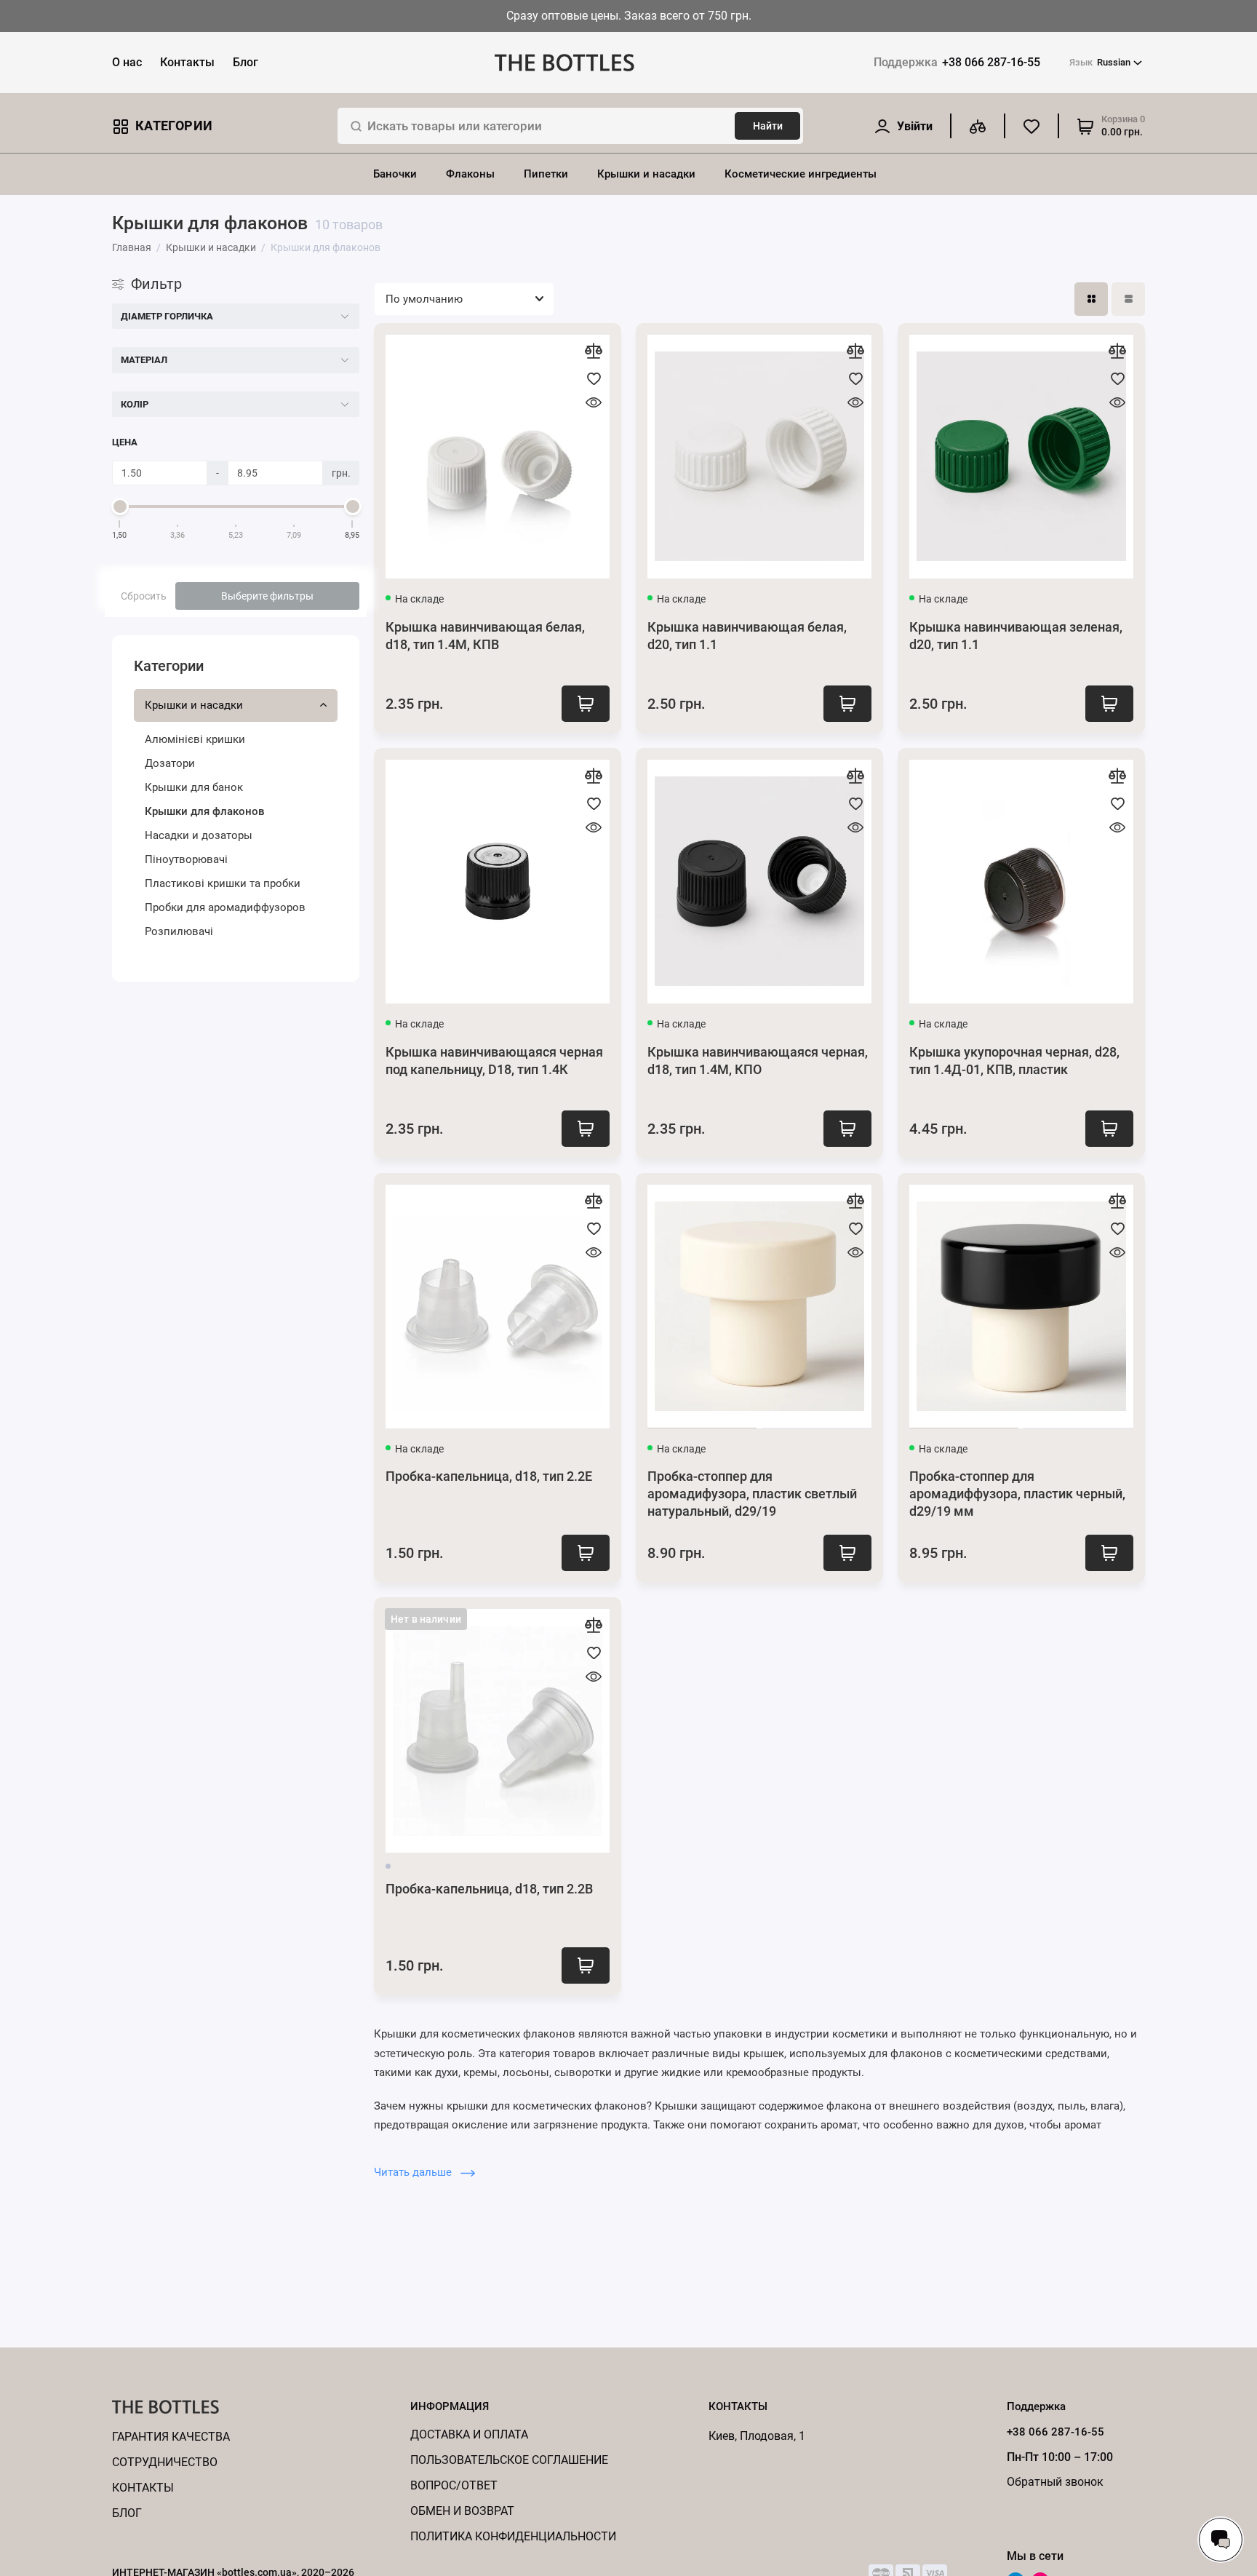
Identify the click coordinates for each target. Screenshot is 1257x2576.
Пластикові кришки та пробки (223, 883)
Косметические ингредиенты (801, 174)
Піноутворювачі (186, 859)
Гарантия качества (171, 2437)
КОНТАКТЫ (143, 2488)
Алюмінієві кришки (195, 739)
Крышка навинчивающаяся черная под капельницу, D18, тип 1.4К (494, 1061)
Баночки (395, 174)
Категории (174, 126)
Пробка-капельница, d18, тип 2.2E (489, 1476)
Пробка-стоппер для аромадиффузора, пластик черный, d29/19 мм (1017, 1494)
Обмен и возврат (462, 2511)
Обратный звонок (1055, 2482)
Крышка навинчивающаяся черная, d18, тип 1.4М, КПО (758, 1061)
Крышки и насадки (646, 174)
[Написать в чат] (1221, 2540)
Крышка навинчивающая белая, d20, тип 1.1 (747, 636)
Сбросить (144, 596)
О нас (127, 62)
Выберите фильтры (267, 596)
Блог (246, 62)
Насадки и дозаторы (199, 835)
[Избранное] (1031, 126)
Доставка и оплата (469, 2434)
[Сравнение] (978, 126)
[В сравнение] (594, 351)
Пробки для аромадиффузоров (225, 907)
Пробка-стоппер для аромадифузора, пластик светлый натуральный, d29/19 (752, 1494)
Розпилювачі (179, 931)
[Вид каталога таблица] (1128, 299)
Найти (768, 126)
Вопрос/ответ (454, 2485)
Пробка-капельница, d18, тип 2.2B (489, 1889)
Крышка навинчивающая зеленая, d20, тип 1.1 (1016, 636)
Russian (1100, 62)
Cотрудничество (165, 2462)
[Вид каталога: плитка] (1091, 299)
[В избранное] (594, 378)
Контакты (187, 62)
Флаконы (470, 174)
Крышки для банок (194, 787)
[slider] (120, 506)
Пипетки (546, 174)
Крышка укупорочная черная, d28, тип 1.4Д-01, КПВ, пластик (1014, 1061)
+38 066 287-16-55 (957, 62)
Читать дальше (414, 2172)
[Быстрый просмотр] (594, 402)
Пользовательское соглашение (509, 2460)
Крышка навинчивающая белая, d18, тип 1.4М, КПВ (485, 636)
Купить (586, 704)
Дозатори (170, 763)
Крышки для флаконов (205, 811)
